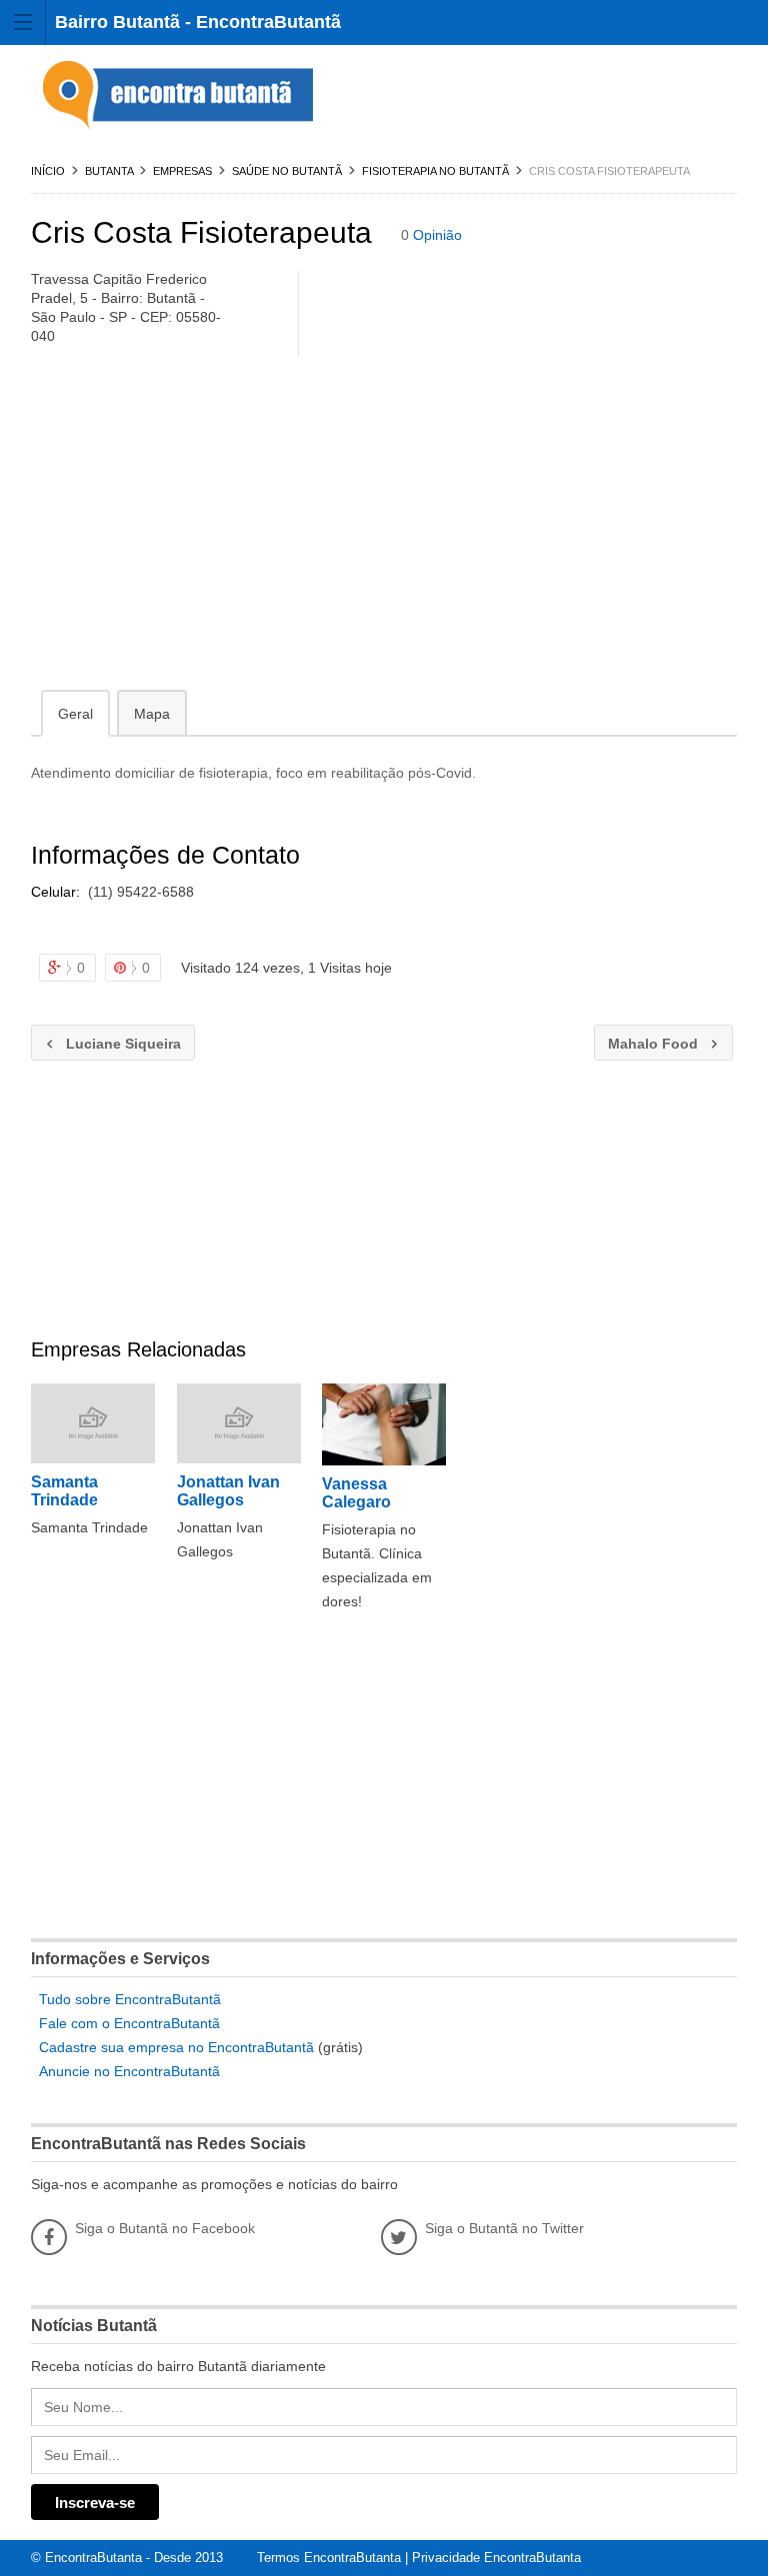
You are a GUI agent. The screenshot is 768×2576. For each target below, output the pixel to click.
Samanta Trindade (64, 1491)
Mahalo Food (648, 1044)
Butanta (109, 171)
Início (48, 171)
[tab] (75, 712)
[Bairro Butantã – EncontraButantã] (181, 97)
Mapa (152, 714)
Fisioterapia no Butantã (435, 171)
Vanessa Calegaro (356, 1493)
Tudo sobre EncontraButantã (130, 1999)
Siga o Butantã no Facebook (165, 2228)
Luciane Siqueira (106, 1044)
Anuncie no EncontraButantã (129, 2071)
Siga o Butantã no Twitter (504, 2228)
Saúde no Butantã (287, 171)
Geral (75, 714)
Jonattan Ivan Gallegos (228, 1491)
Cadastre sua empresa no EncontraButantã (176, 2047)
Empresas (182, 171)
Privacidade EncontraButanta (496, 2558)
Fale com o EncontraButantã (129, 2023)
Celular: (57, 892)
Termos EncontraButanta (329, 2558)
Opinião (437, 235)
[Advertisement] (384, 527)
